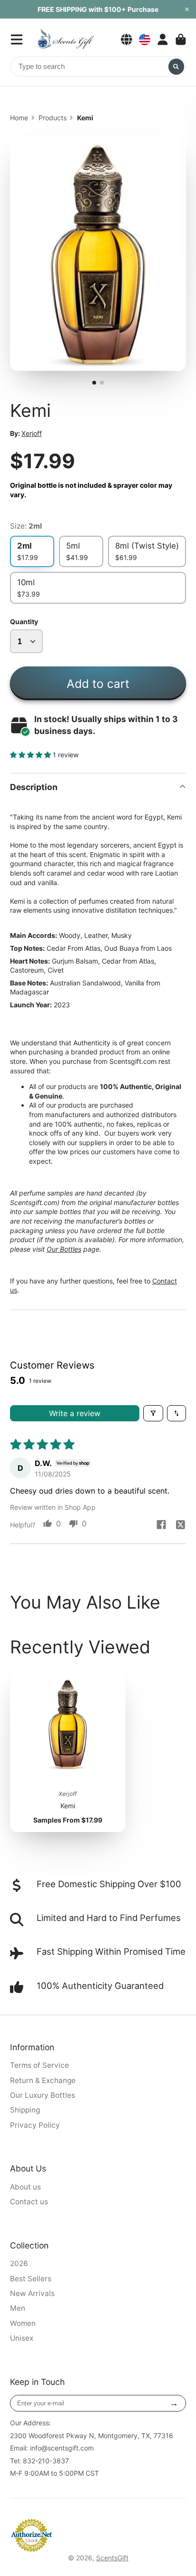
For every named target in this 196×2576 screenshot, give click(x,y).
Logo (65, 39)
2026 (19, 2263)
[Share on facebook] (161, 1525)
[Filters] (153, 1413)
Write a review (75, 1413)
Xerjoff (32, 433)
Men (18, 2308)
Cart (181, 39)
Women (23, 2323)
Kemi (68, 1749)
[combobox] (98, 67)
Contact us (29, 2202)
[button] (31, 755)
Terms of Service (39, 2065)
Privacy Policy (35, 2125)
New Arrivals (32, 2293)
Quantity (24, 622)
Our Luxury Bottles (43, 2095)
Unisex (22, 2338)
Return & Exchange (43, 2080)
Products (53, 118)
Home (19, 118)
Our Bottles (64, 1249)
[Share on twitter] (180, 1525)
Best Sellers (31, 2279)
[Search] (176, 67)
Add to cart (98, 684)
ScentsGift (112, 2558)
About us (25, 2187)
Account (163, 39)
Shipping (25, 2110)
